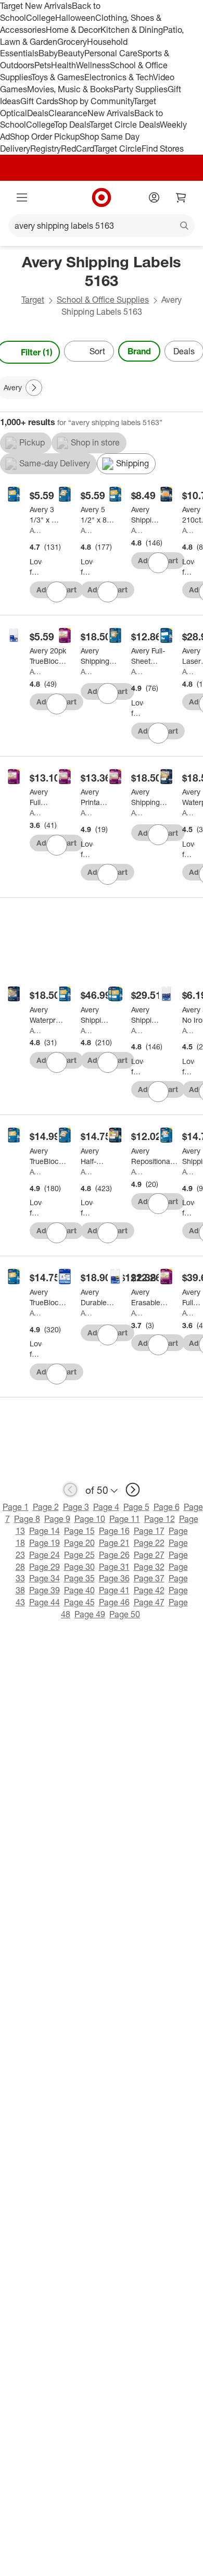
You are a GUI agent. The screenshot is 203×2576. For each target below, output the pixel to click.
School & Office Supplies (103, 300)
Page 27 (149, 1555)
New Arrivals (111, 113)
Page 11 (125, 1519)
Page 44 (45, 1602)
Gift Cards (39, 101)
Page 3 (76, 1507)
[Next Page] (34, 388)
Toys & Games (58, 77)
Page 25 (79, 1555)
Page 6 (167, 1507)
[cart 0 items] (181, 197)
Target (33, 300)
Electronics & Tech (119, 77)
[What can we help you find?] (102, 226)
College (41, 18)
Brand (139, 351)
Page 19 (45, 1543)
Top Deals (72, 125)
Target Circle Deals (125, 125)
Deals (38, 113)
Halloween (75, 18)
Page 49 (90, 1614)
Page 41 (114, 1590)
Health (64, 65)
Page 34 (45, 1578)
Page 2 (46, 1507)
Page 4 (106, 1507)
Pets (43, 65)
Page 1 (16, 1507)
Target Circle (118, 148)
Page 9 (57, 1519)
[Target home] (102, 197)
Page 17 (149, 1531)
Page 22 (149, 1543)
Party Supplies (141, 89)
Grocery (72, 42)
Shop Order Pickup (45, 137)
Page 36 (114, 1578)
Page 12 (160, 1519)
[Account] (154, 197)
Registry (46, 148)
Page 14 (45, 1531)
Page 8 (27, 1519)
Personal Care (111, 53)
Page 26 (114, 1555)
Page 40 (79, 1590)
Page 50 (125, 1614)
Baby (48, 53)
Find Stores (163, 148)
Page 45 (79, 1602)
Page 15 (79, 1531)
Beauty (71, 53)
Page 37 (149, 1578)
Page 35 (79, 1578)
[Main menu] (22, 197)
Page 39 (45, 1590)
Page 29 (45, 1567)
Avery (36, 530)
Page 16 (114, 1531)
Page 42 (149, 1590)
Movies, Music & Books (70, 89)
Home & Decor (73, 30)
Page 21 (114, 1543)
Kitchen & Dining (132, 30)
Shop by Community (96, 101)
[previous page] (70, 1490)
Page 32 (149, 1567)
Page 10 (90, 1519)
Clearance (68, 113)
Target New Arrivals (36, 6)
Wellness (93, 65)
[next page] (133, 1490)
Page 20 (79, 1543)
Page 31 (114, 1567)
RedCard (78, 148)
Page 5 (136, 1507)
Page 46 (114, 1602)
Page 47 (149, 1602)
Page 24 (45, 1555)
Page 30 (79, 1567)
